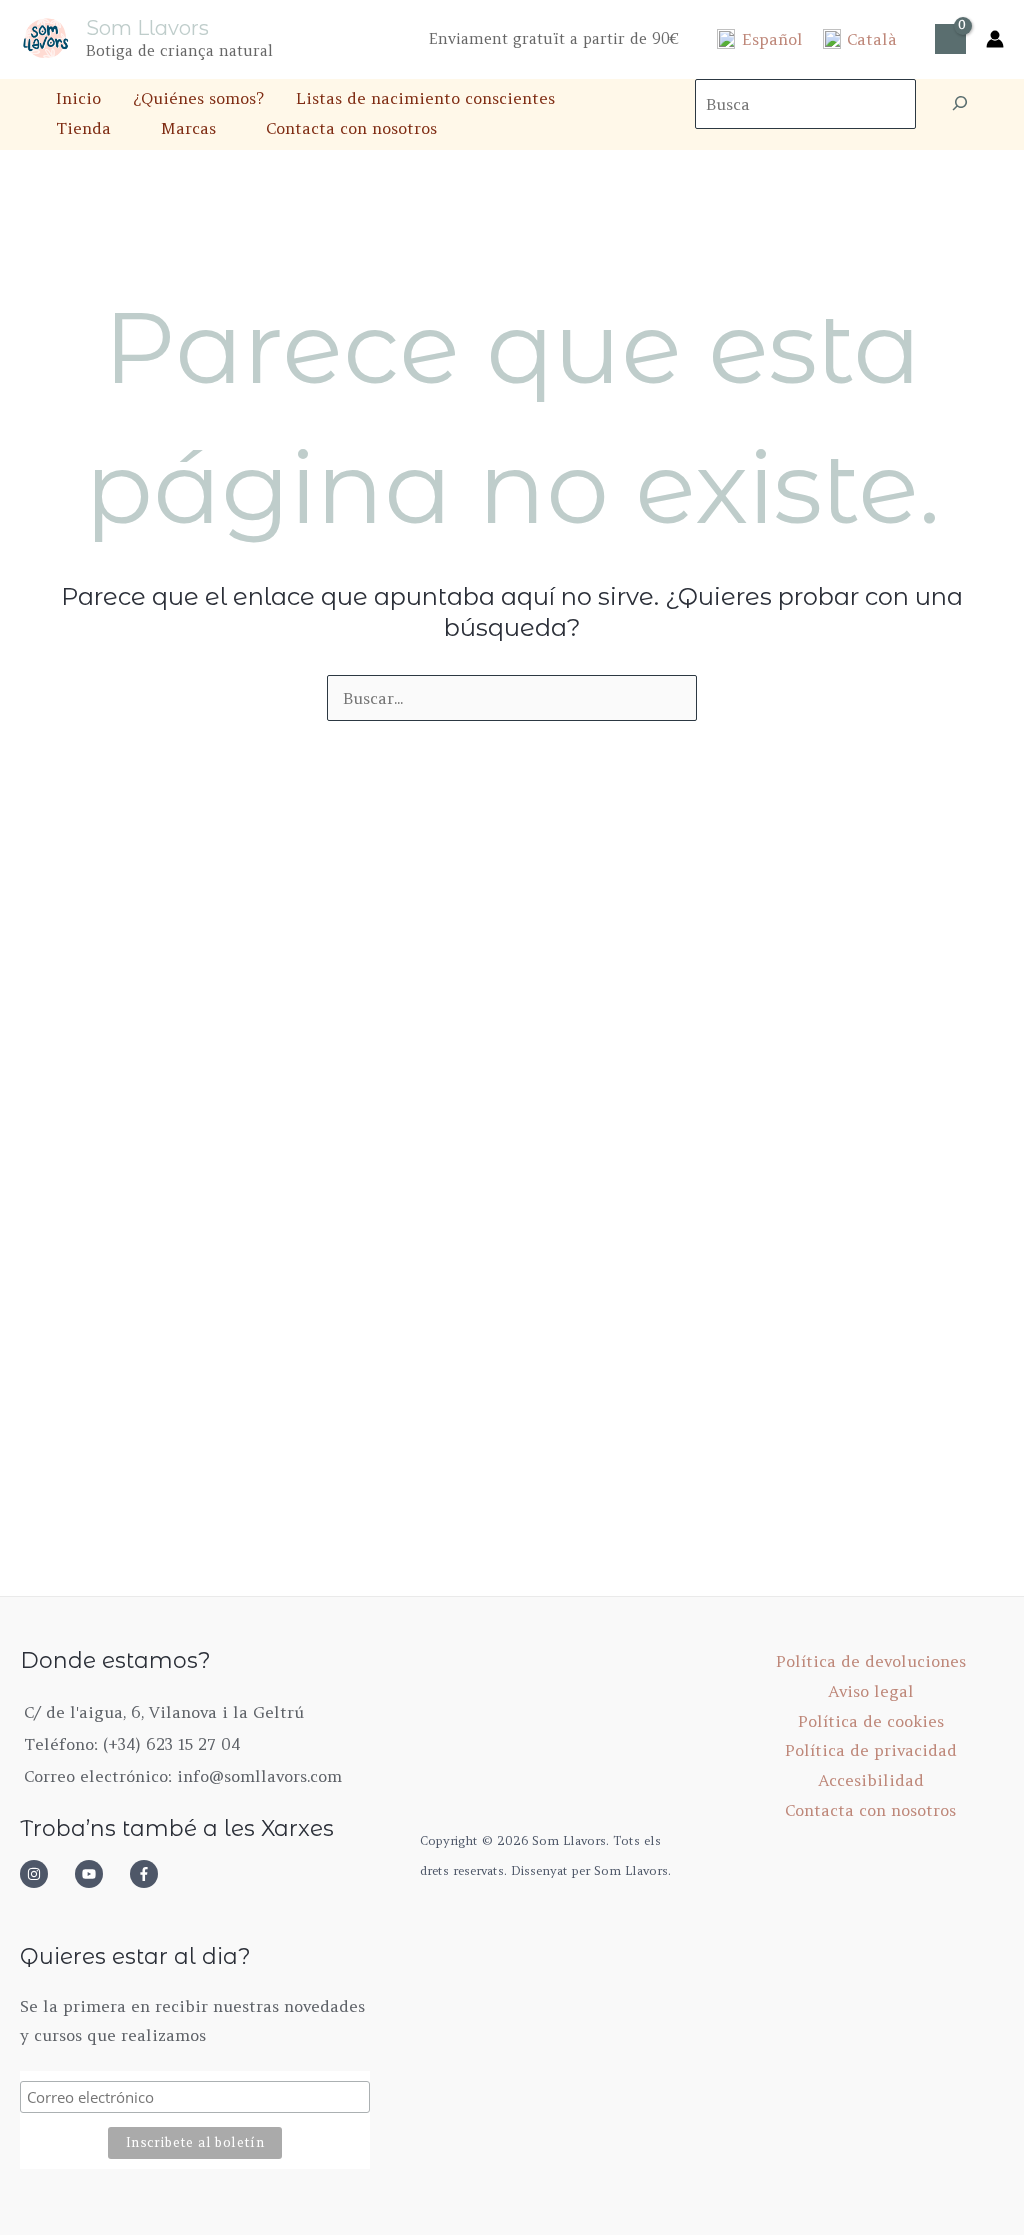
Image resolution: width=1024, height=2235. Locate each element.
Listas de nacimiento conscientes (425, 98)
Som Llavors (147, 28)
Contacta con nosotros (351, 128)
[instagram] (45, 1874)
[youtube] (100, 1874)
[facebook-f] (150, 1874)
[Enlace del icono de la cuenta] (995, 39)
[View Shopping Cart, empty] (950, 39)
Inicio (78, 98)
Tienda (83, 128)
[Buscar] (960, 104)
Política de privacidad (871, 1750)
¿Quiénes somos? (198, 98)
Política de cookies (871, 1721)
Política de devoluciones (871, 1661)
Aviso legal (871, 1691)
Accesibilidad (871, 1780)
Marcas (188, 128)
